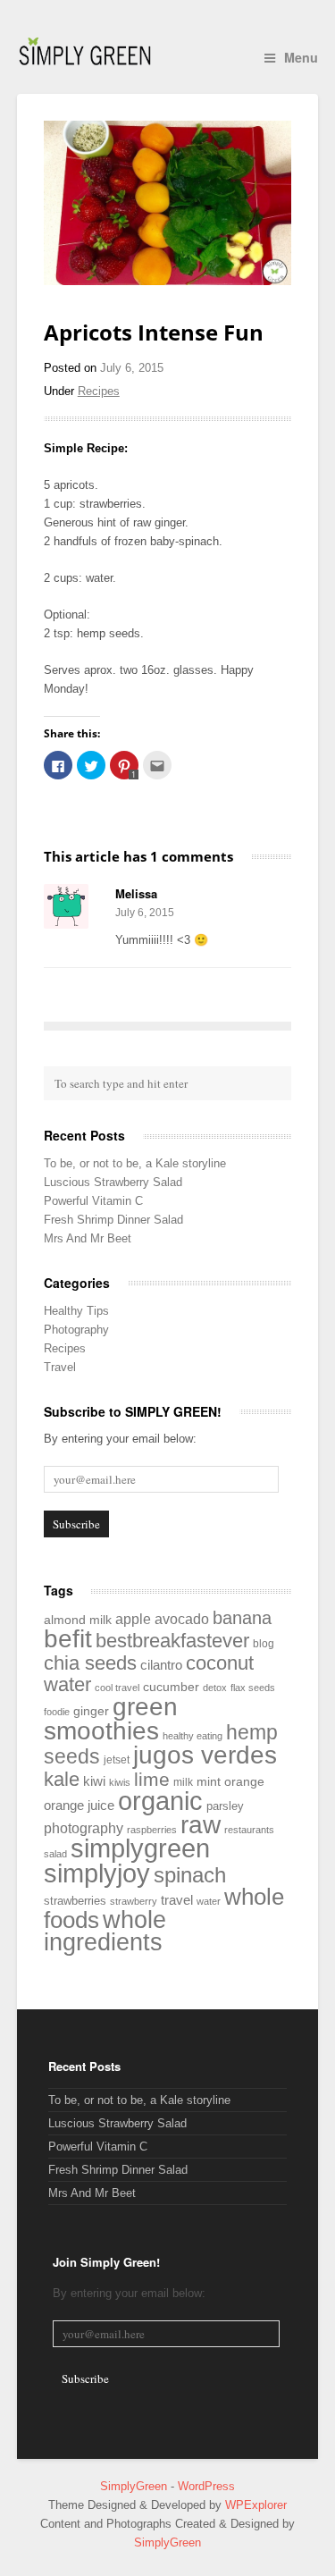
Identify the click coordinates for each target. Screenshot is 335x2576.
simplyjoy (97, 1873)
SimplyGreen (135, 2486)
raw (201, 1824)
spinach (190, 1875)
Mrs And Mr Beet (88, 1238)
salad (55, 1854)
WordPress (206, 2486)
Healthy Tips (76, 1311)
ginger (91, 1711)
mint (209, 1782)
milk (183, 1782)
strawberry (134, 1901)
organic (160, 1801)
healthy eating (193, 1736)
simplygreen (140, 1848)
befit (68, 1639)
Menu (301, 57)
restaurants (249, 1830)
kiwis (120, 1782)
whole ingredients (105, 1931)
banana (242, 1618)
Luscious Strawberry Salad (113, 1182)
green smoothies (111, 1719)
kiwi (94, 1781)
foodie (57, 1712)
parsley (225, 1806)
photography (84, 1828)
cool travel (117, 1688)
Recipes (99, 391)
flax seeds (253, 1688)
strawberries (75, 1901)
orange (244, 1781)
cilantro (161, 1665)
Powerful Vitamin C (93, 1201)
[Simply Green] (85, 51)
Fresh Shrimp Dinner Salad (113, 1220)
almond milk (78, 1620)
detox (215, 1688)
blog (264, 1644)
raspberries (152, 1830)
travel (177, 1900)
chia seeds (90, 1663)
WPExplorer (256, 2505)
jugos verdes (205, 1755)
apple (133, 1619)
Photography (76, 1330)
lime (152, 1779)
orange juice (79, 1805)
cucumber (171, 1687)
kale (62, 1779)
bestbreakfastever (172, 1641)
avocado (182, 1619)
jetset (117, 1760)
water (209, 1901)
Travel (60, 1367)
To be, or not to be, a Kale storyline (135, 1163)
